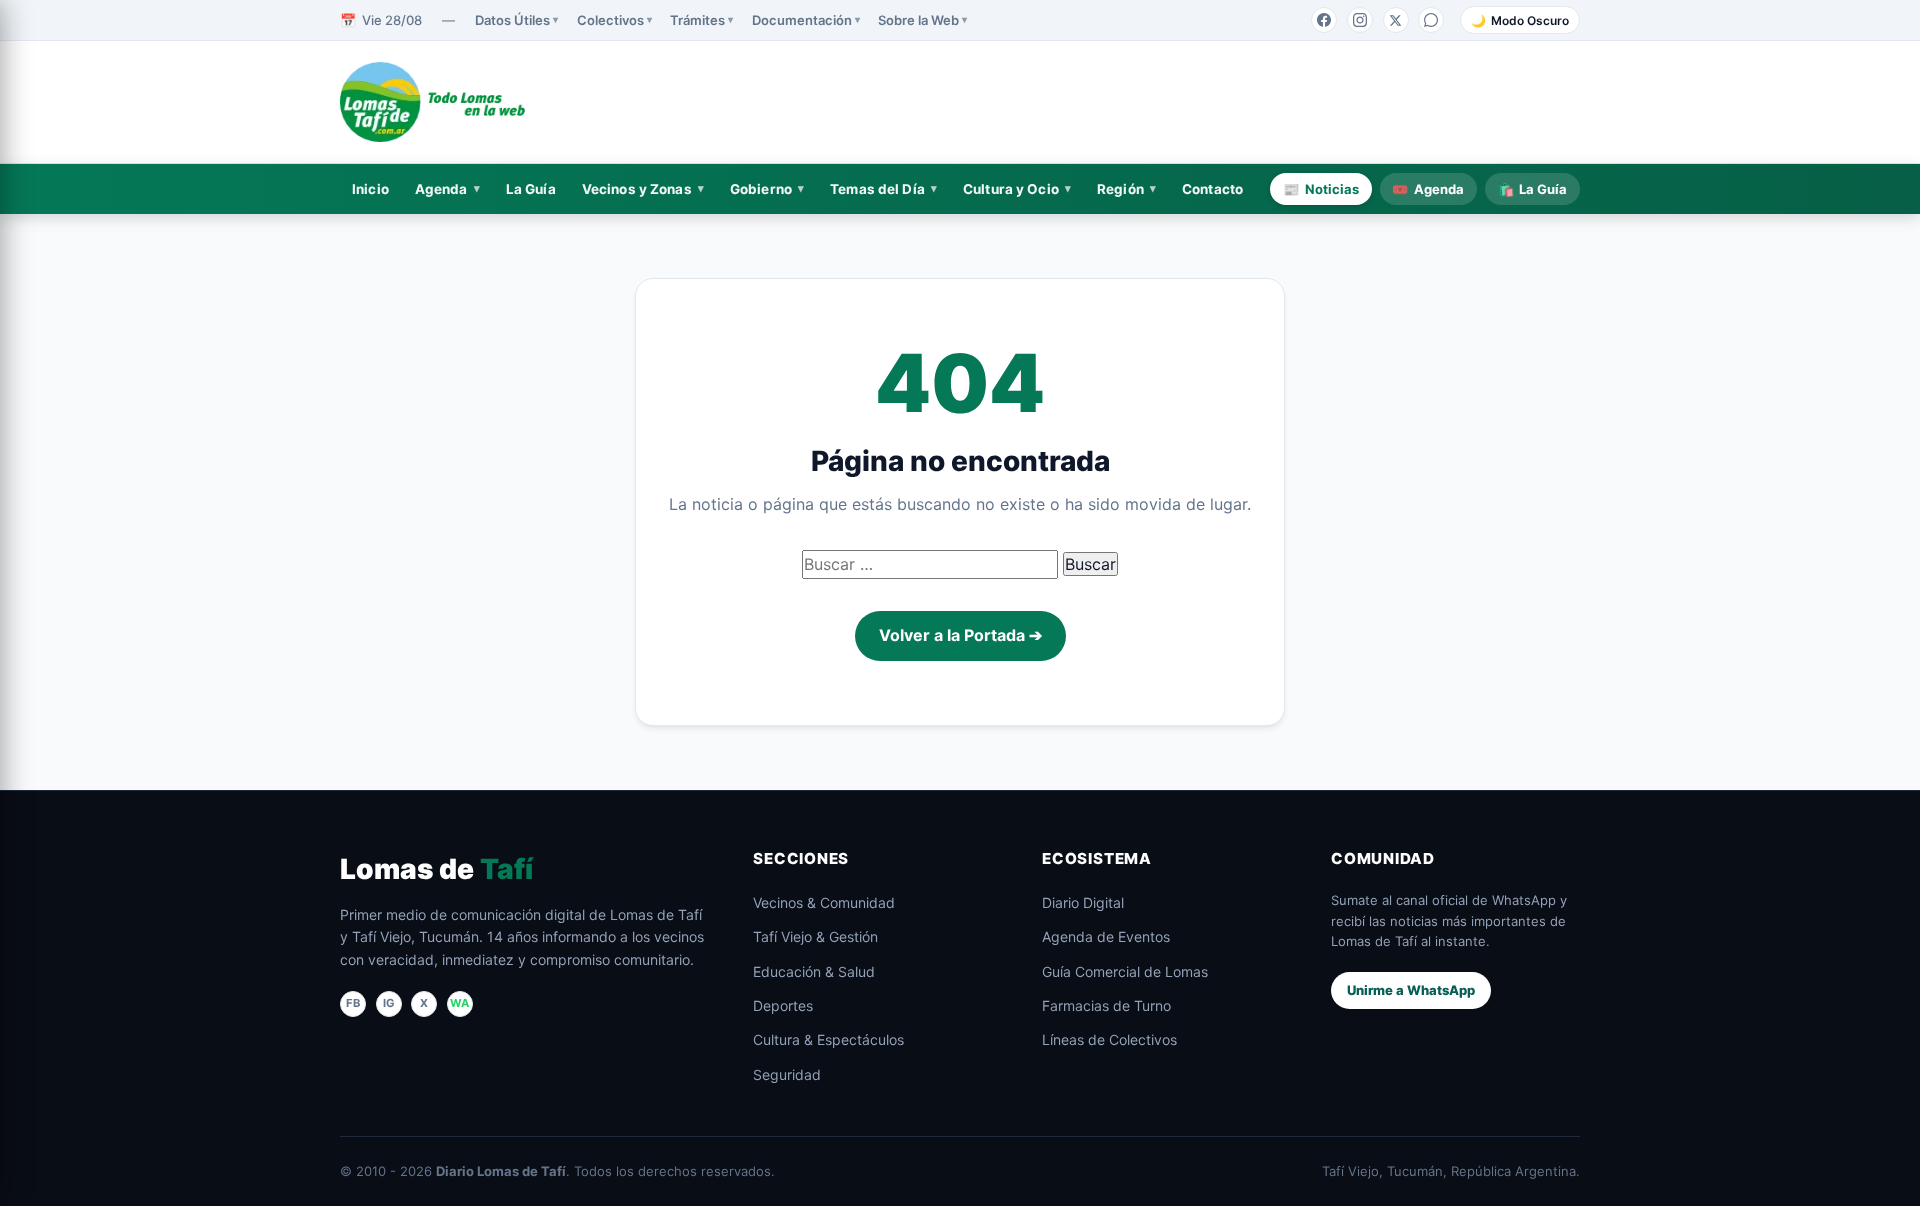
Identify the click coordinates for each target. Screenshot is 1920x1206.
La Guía (531, 189)
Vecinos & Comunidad (824, 902)
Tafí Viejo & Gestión (815, 936)
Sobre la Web (918, 20)
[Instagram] (1360, 20)
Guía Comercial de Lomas (1125, 971)
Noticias (1321, 189)
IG (389, 1003)
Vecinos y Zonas (637, 189)
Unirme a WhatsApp (1411, 990)
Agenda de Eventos (1106, 936)
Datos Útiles (512, 20)
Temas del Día (877, 189)
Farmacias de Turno (1106, 1005)
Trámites (697, 20)
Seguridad (787, 1074)
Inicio (370, 189)
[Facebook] (1324, 20)
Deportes (783, 1005)
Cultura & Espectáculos (828, 1039)
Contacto (1212, 189)
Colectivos (610, 20)
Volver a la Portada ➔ (960, 635)
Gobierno (761, 189)
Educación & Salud (814, 971)
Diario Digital (1083, 902)
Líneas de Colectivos (1109, 1039)
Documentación (802, 20)
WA (459, 1003)
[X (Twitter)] (1396, 20)
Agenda (441, 189)
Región (1120, 189)
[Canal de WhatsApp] (1431, 20)
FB (353, 1003)
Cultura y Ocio (1011, 189)
